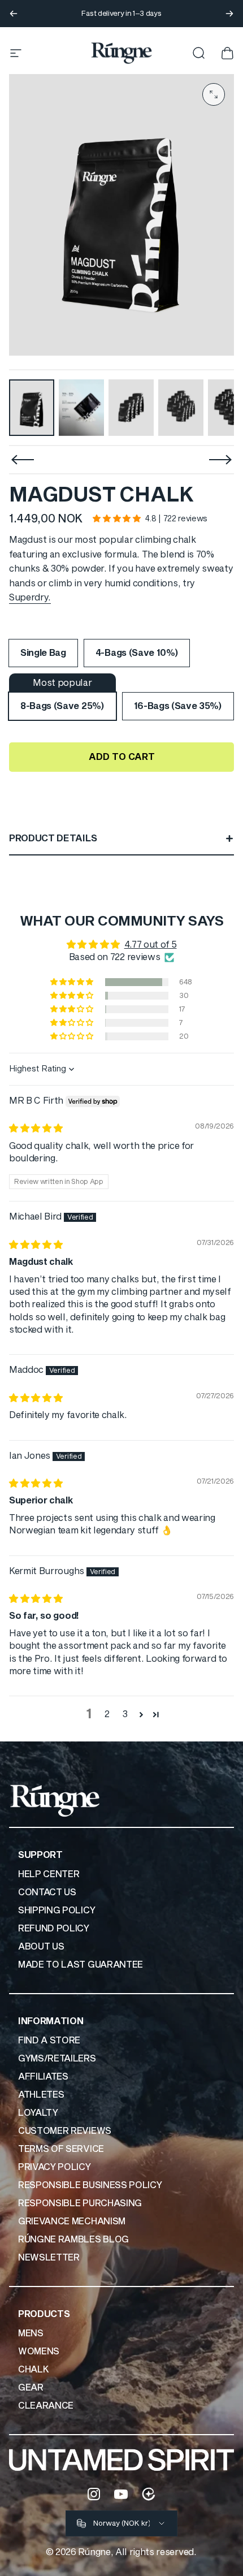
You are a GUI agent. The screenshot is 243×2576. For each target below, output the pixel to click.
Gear (31, 2388)
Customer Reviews (65, 2131)
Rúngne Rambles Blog (73, 2240)
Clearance (46, 2406)
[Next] (229, 14)
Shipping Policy (57, 1911)
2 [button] (107, 1714)
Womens (39, 2352)
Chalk (33, 2370)
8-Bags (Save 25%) (62, 706)
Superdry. (30, 598)
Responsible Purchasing (80, 2203)
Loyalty (38, 2113)
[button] (116, 519)
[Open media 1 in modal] (214, 94)
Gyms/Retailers (57, 2059)
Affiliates (43, 2077)
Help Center (49, 1874)
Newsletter (49, 2258)
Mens (31, 2333)
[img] (36, 1129)
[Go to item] (32, 408)
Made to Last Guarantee (81, 1965)
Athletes (41, 2095)
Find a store (49, 2041)
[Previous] (14, 14)
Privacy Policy (55, 2167)
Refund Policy (54, 1929)
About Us (41, 1947)
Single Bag (43, 653)
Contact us (47, 1892)
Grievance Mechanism (72, 2221)
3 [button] (125, 1714)
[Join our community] (149, 2494)
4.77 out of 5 (151, 945)
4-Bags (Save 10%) (137, 653)
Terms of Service (61, 2149)
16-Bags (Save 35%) (178, 706)
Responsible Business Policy (90, 2185)
